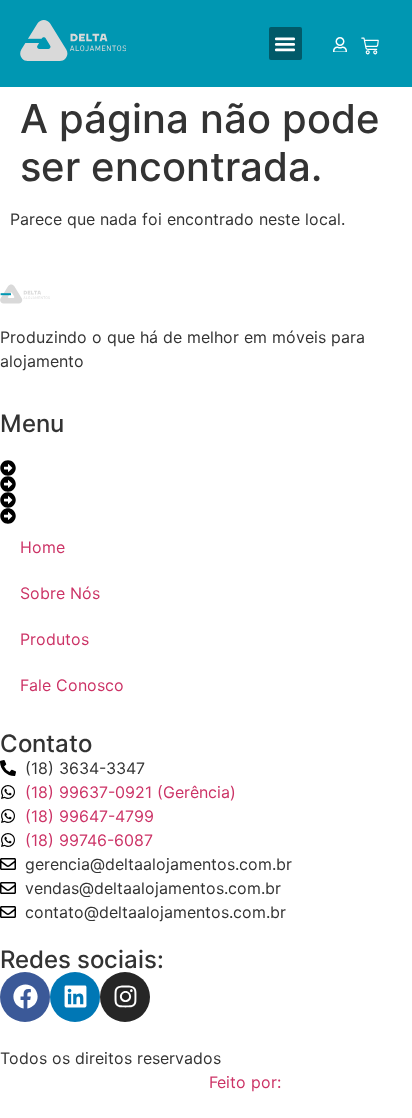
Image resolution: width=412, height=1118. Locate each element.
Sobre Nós (60, 593)
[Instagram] (125, 997)
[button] (285, 43)
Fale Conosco (72, 685)
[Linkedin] (75, 997)
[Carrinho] (368, 46)
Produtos (54, 639)
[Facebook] (25, 997)
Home (42, 547)
